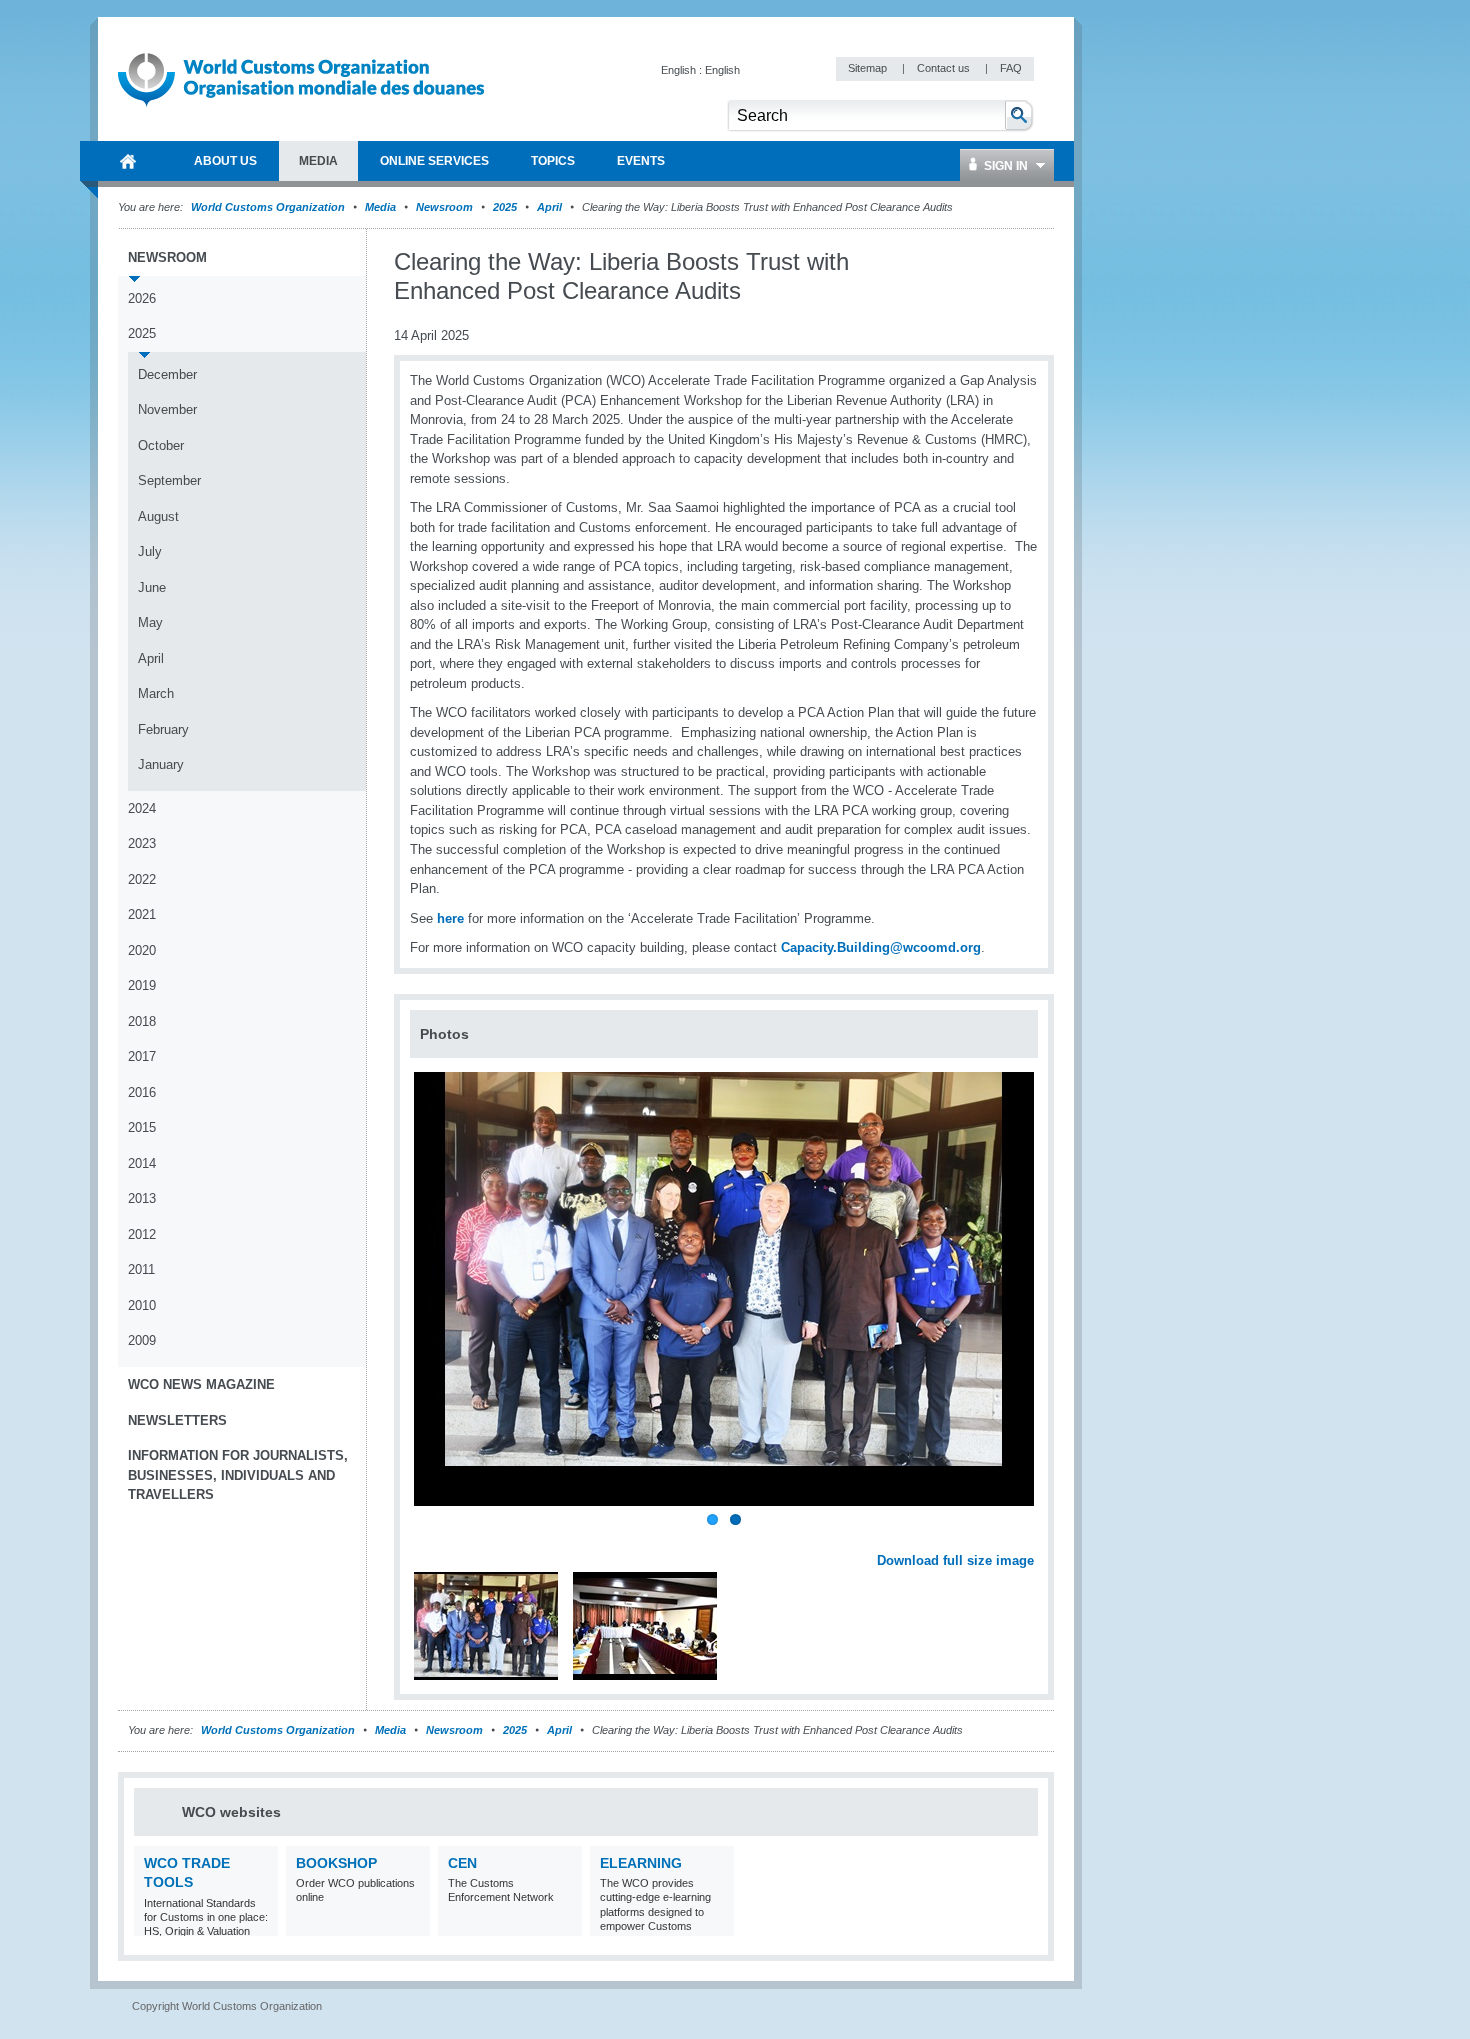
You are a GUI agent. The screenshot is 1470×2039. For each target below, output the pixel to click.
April (549, 207)
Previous (431, 1539)
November (167, 409)
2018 (142, 1021)
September (169, 480)
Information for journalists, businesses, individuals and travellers (238, 1475)
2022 (142, 879)
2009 (142, 1340)
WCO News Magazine (201, 1384)
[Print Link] (971, 262)
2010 (142, 1305)
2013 (142, 1198)
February (163, 729)
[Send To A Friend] (1034, 263)
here (450, 918)
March (156, 693)
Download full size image (955, 1560)
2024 (142, 808)
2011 (141, 1269)
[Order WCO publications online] (412, 1923)
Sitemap (869, 68)
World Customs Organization (269, 207)
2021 (142, 914)
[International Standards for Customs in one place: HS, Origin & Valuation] (260, 1923)
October (161, 445)
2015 (142, 1127)
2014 (142, 1163)
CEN (462, 1863)
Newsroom (444, 207)
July (150, 551)
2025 (505, 207)
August (158, 516)
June (152, 587)
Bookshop (336, 1863)
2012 (142, 1234)
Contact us (945, 68)
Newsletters (177, 1420)
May (150, 622)
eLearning (641, 1863)
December (167, 374)
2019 (142, 985)
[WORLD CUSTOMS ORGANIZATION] (128, 161)
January (161, 764)
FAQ (1011, 68)
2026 (142, 298)
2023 (142, 843)
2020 (142, 950)
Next (1030, 1539)
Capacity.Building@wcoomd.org (881, 947)
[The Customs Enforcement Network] (564, 1923)
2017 (142, 1056)
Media (380, 207)
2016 (142, 1092)
